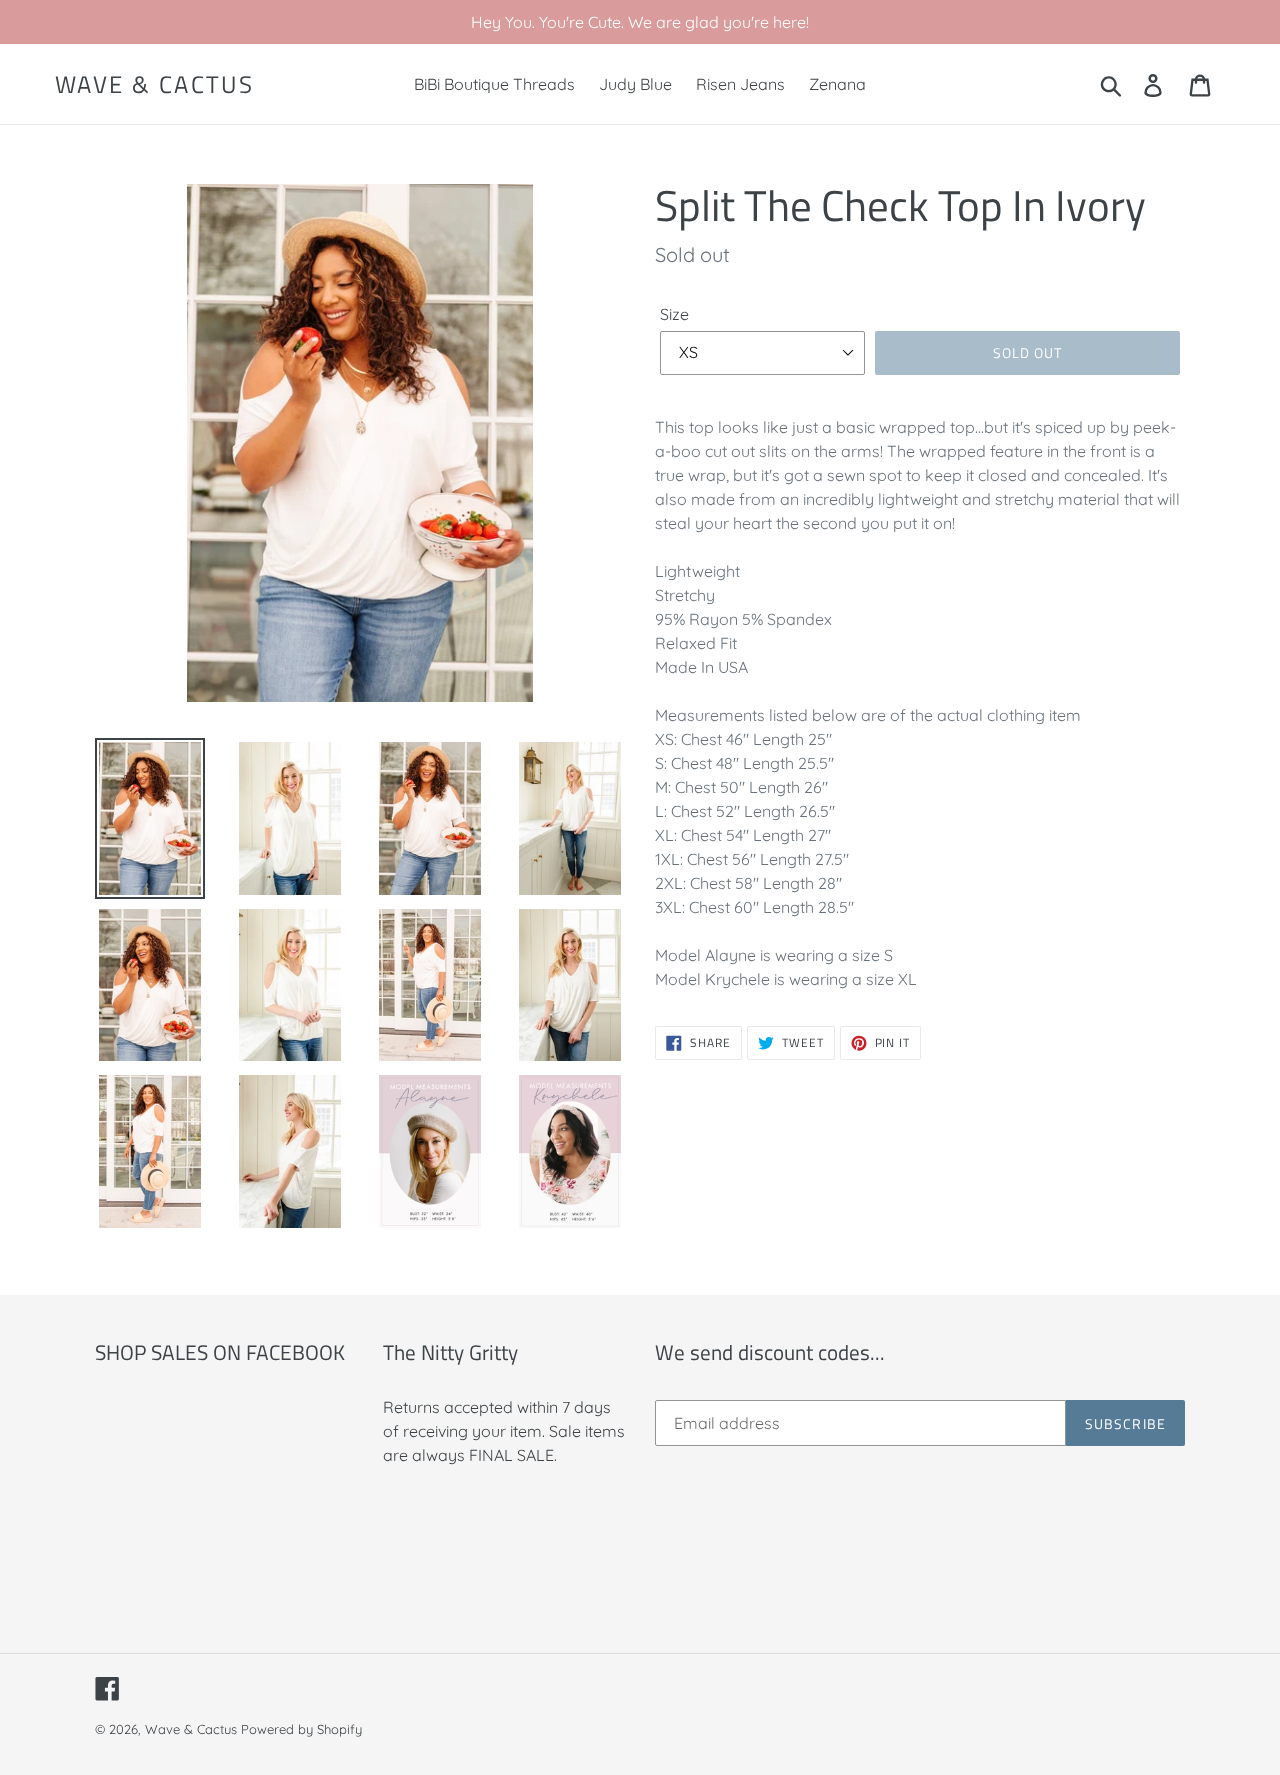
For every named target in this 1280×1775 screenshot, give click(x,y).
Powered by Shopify (301, 1729)
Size (674, 314)
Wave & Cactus (154, 84)
